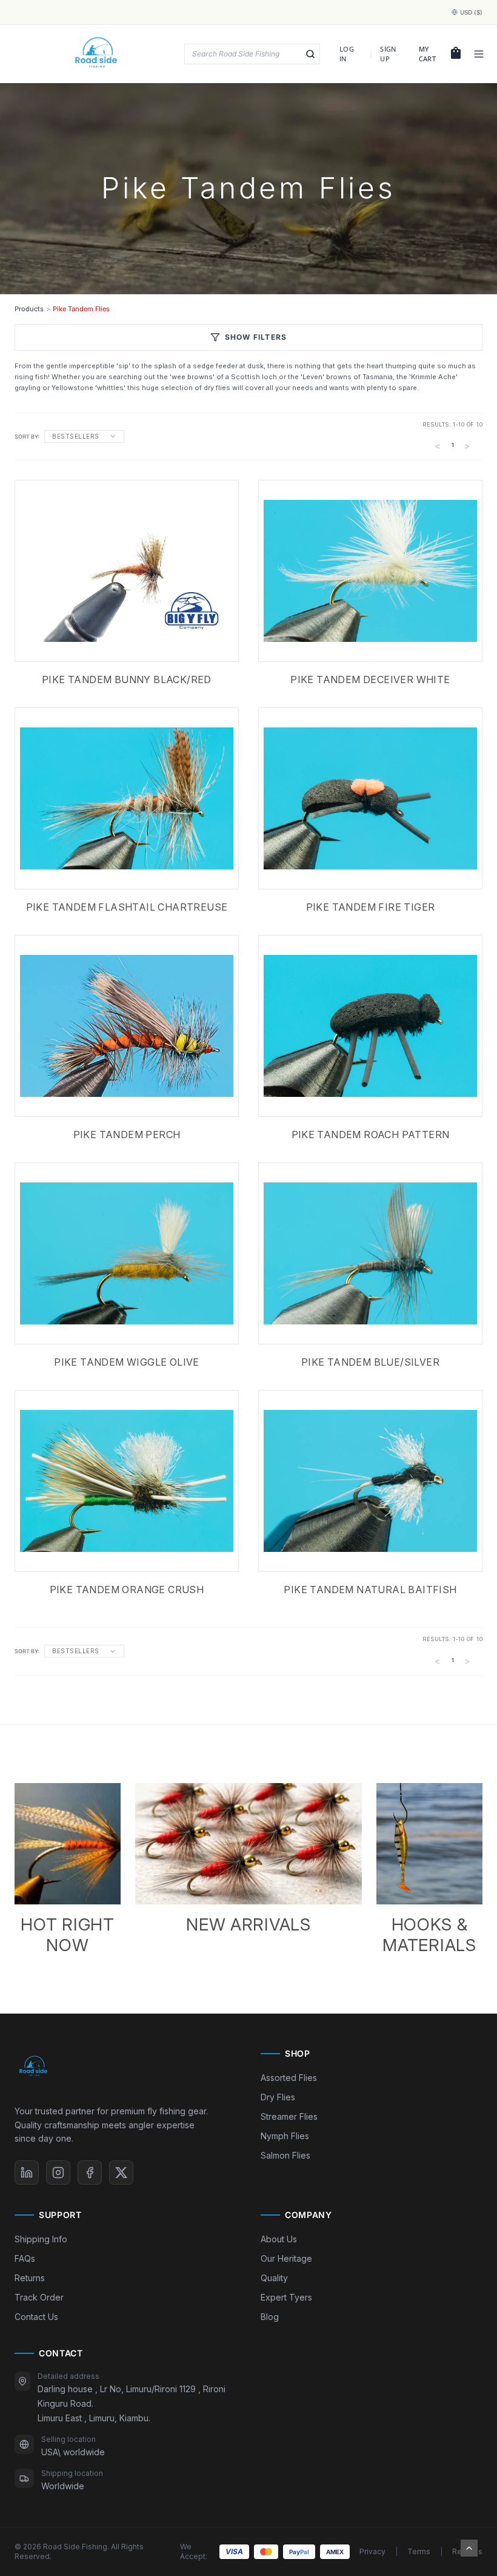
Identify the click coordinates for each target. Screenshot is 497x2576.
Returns (30, 2278)
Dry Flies (278, 2097)
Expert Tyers (286, 2297)
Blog (270, 2317)
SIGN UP (388, 54)
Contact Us (36, 2317)
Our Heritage (286, 2258)
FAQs (25, 2258)
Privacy (372, 2551)
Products (29, 309)
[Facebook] (90, 2173)
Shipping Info (41, 2239)
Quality (274, 2278)
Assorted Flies (289, 2078)
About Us (279, 2239)
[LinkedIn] (27, 2173)
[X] (121, 2173)
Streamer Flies (289, 2116)
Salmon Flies (285, 2155)
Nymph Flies (285, 2136)
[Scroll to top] (469, 2548)
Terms (419, 2551)
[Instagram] (58, 2173)
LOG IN (347, 54)
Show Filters (256, 337)
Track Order (39, 2297)
